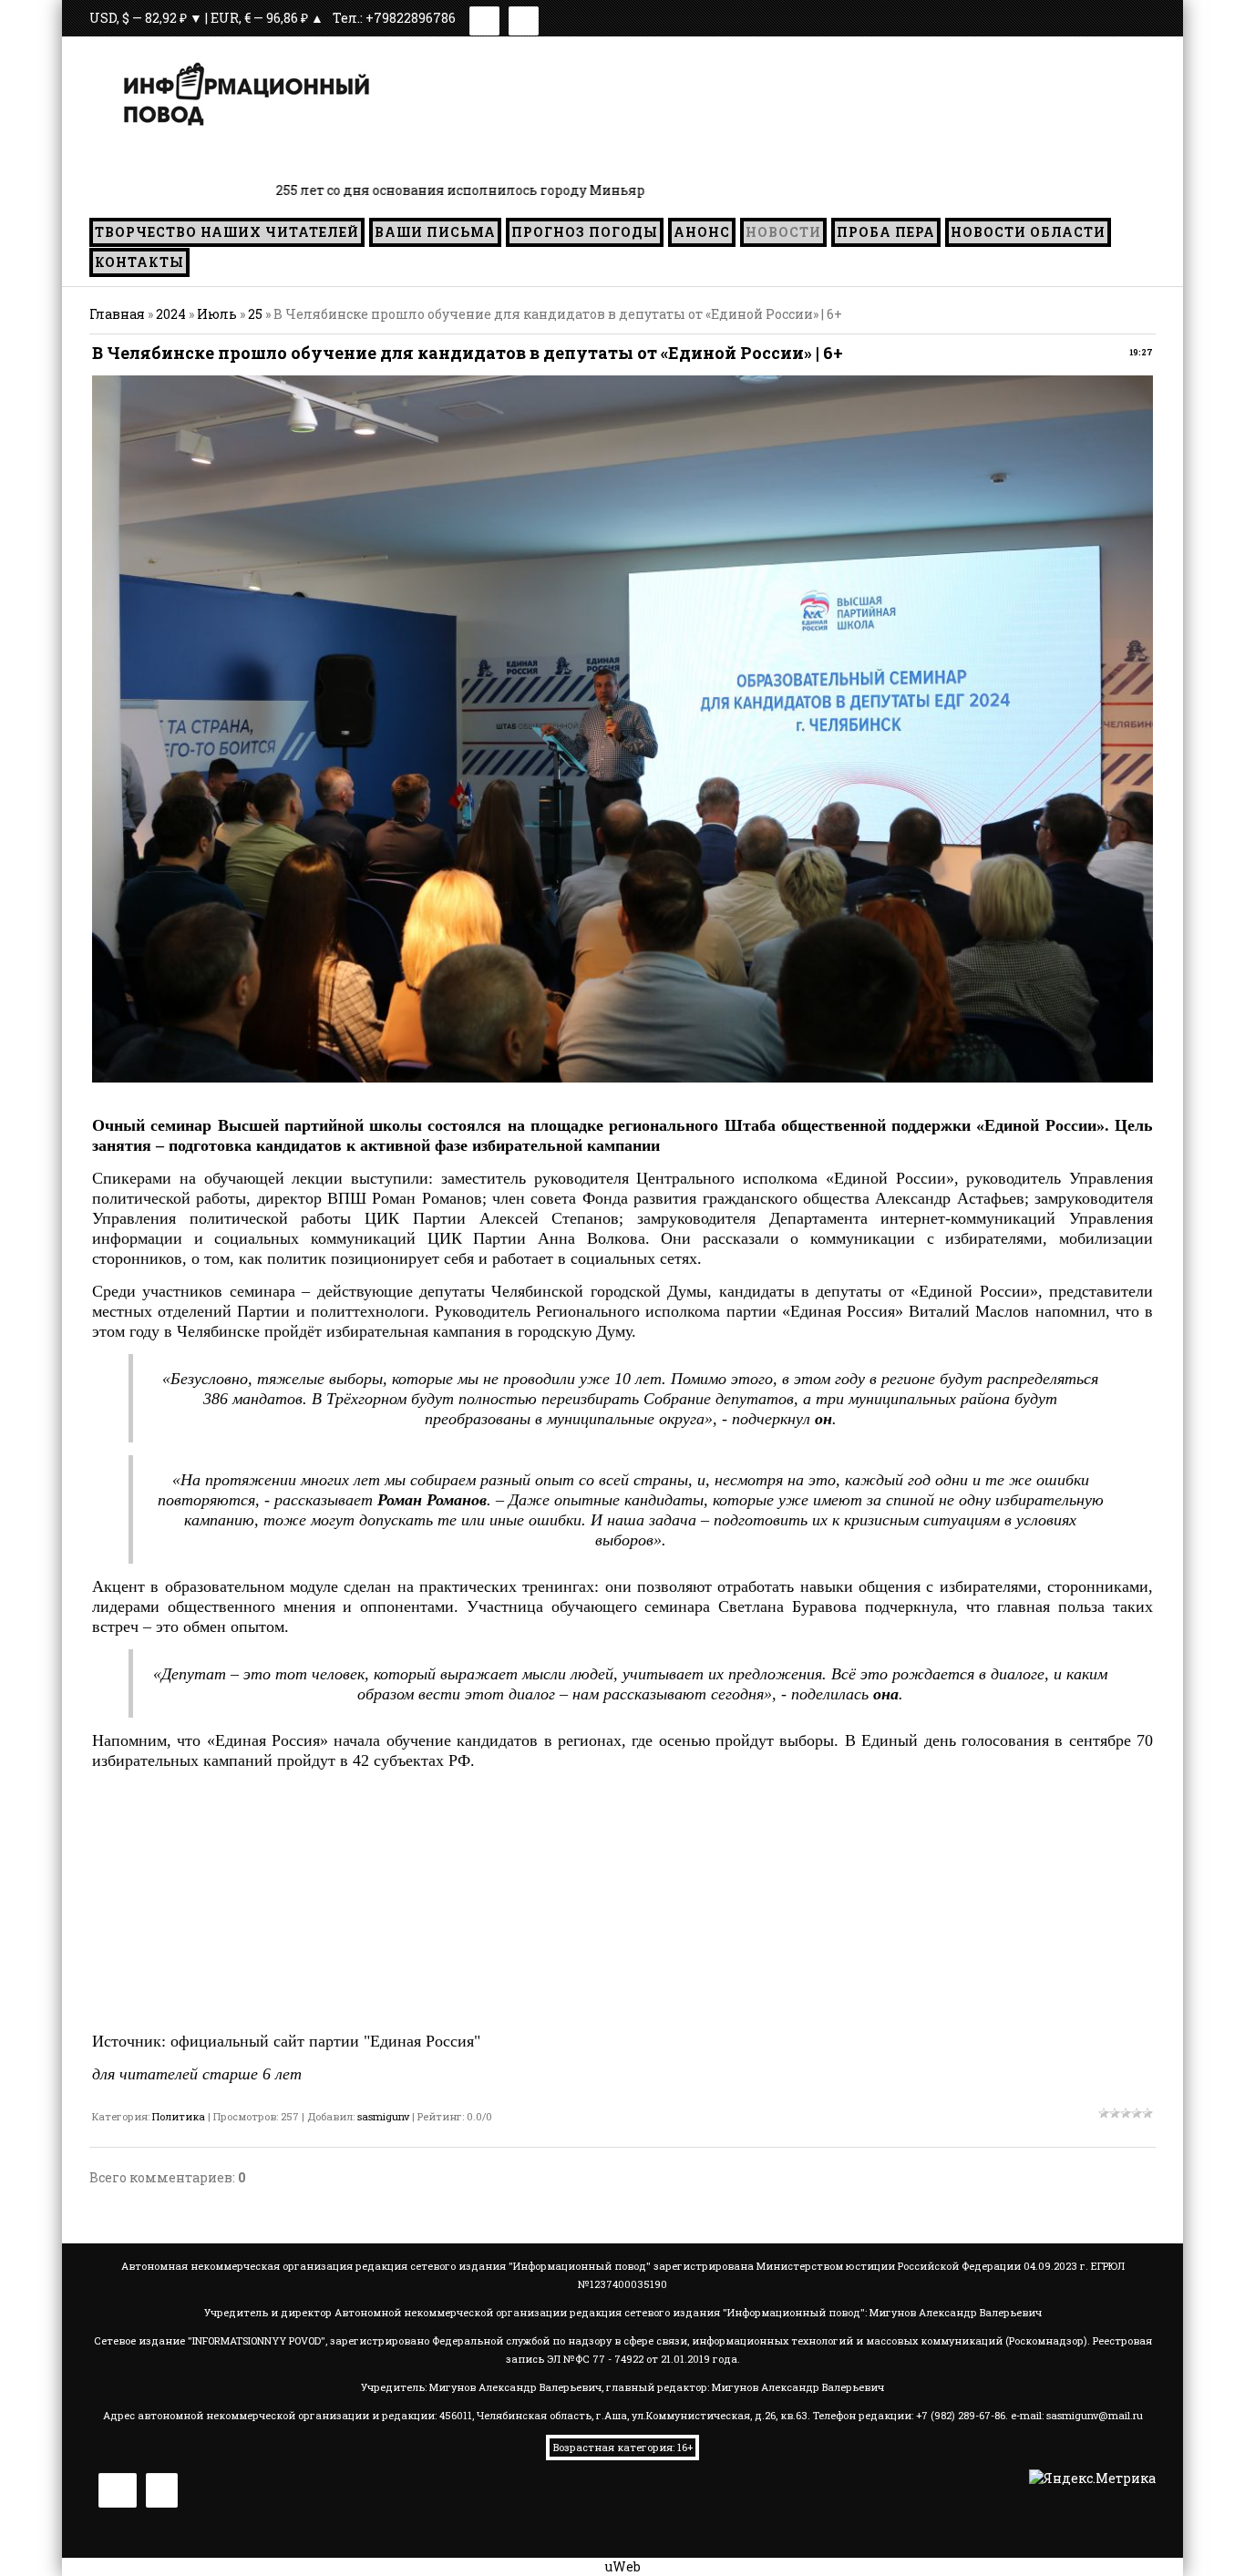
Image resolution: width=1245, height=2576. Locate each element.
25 (255, 314)
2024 (171, 314)
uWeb (623, 2566)
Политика (179, 2116)
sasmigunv (383, 2116)
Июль (217, 314)
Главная (117, 314)
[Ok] (524, 18)
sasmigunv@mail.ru (1095, 2415)
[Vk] (484, 18)
